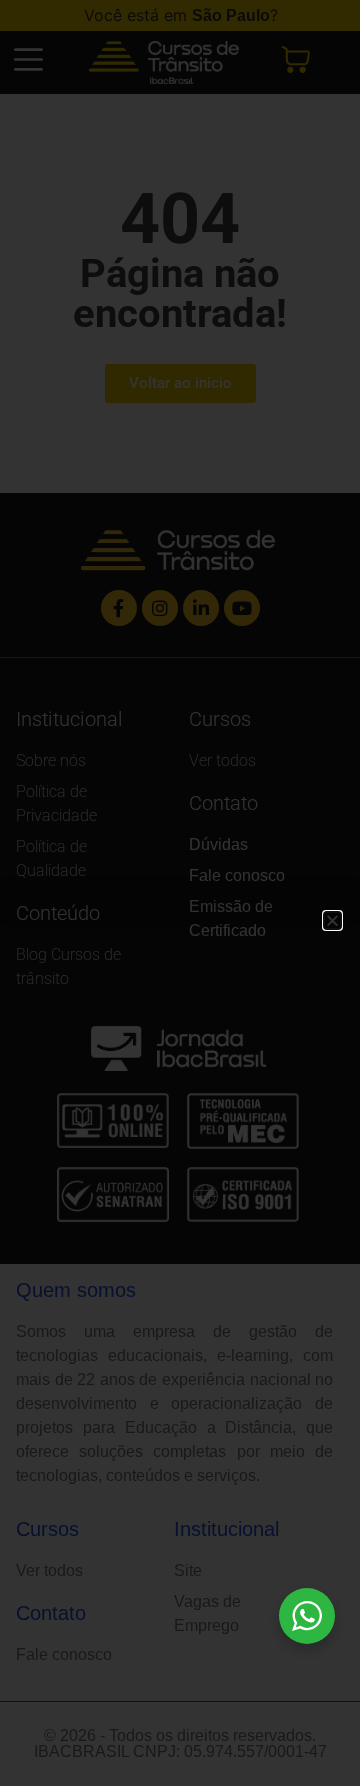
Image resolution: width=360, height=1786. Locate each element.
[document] (180, 893)
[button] (332, 920)
